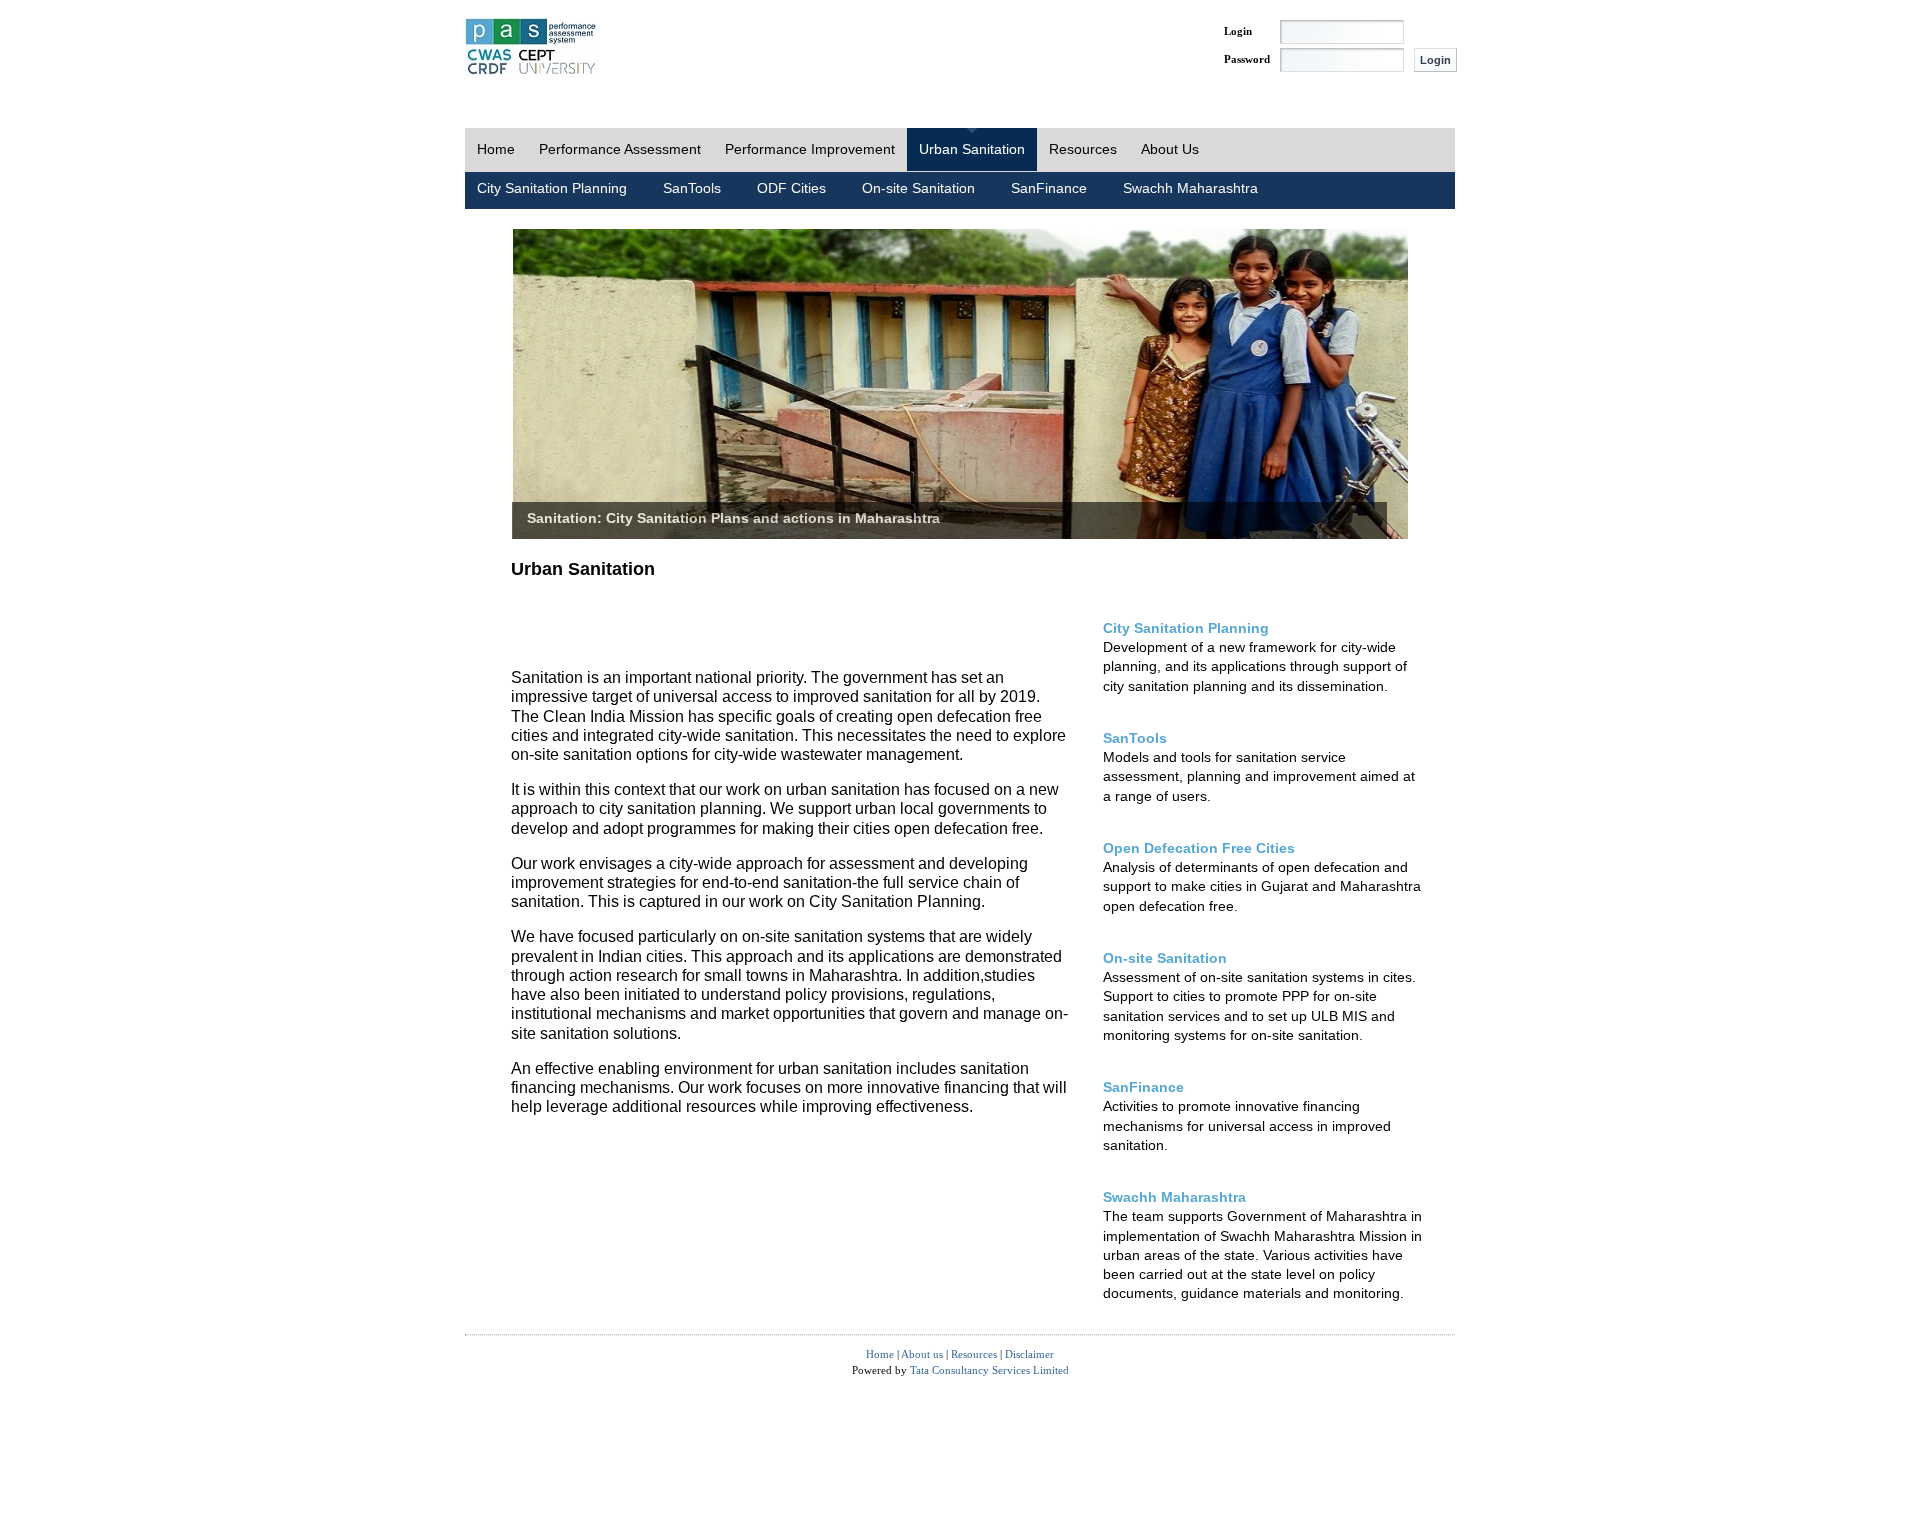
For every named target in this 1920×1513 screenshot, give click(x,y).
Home (496, 149)
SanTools (692, 188)
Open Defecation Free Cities (1199, 848)
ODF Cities (791, 188)
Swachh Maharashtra (1190, 188)
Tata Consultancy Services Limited (989, 1370)
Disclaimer (1029, 1354)
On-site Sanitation (918, 188)
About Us (1170, 149)
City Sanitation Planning (552, 188)
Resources (1083, 149)
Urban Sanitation (972, 149)
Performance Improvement (810, 149)
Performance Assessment (620, 149)
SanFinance (1049, 188)
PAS (532, 48)
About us (922, 1354)
